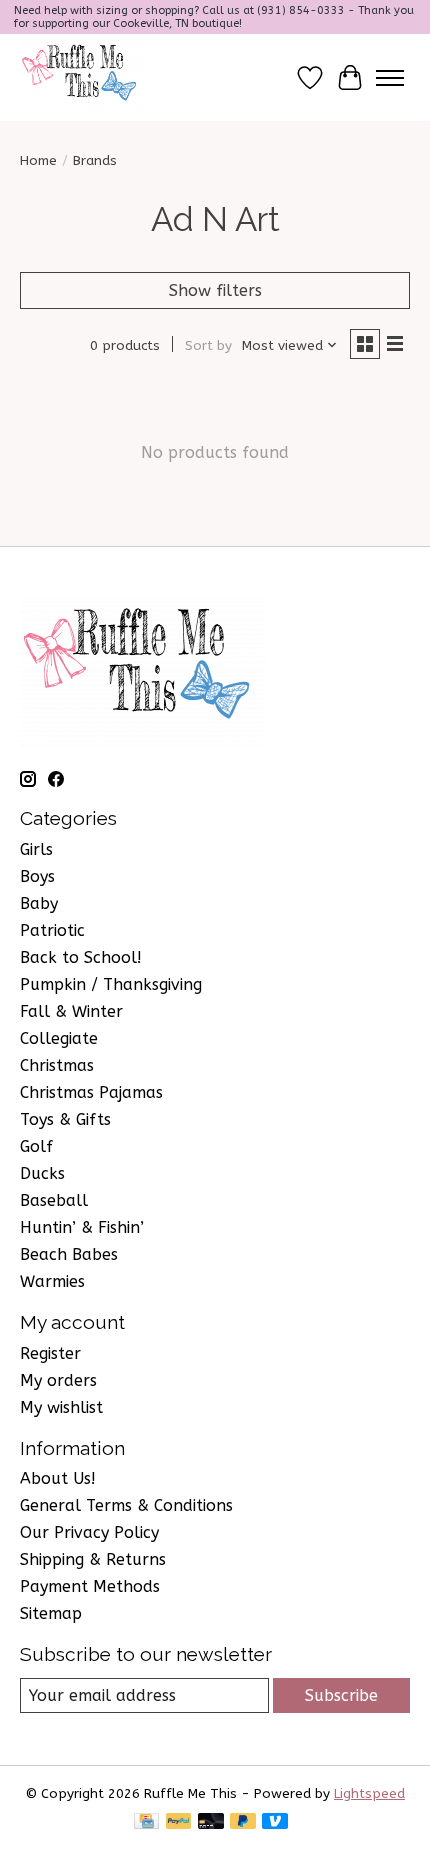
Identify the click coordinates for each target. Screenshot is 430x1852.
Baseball (54, 1200)
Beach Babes (69, 1254)
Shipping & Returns (93, 1559)
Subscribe (341, 1695)
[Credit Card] (146, 1822)
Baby (39, 903)
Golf (36, 1146)
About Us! (58, 1478)
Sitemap (51, 1613)
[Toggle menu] (390, 78)
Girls (36, 849)
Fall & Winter (71, 1011)
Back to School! (81, 957)
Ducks (42, 1173)
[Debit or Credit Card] (211, 1822)
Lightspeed (369, 1793)
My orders (58, 1380)
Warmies (52, 1281)
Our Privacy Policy (89, 1532)
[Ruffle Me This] (82, 77)
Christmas (57, 1065)
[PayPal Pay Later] (243, 1822)
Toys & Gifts (65, 1119)
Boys (37, 876)
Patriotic (52, 930)
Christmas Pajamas (91, 1092)
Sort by (208, 345)
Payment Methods (90, 1586)
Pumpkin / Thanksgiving (111, 984)
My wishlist (61, 1407)
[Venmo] (275, 1822)
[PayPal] (179, 1822)
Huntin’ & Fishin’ (82, 1227)
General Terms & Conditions (126, 1505)
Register (50, 1353)
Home (38, 160)
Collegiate (59, 1038)
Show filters (215, 290)
